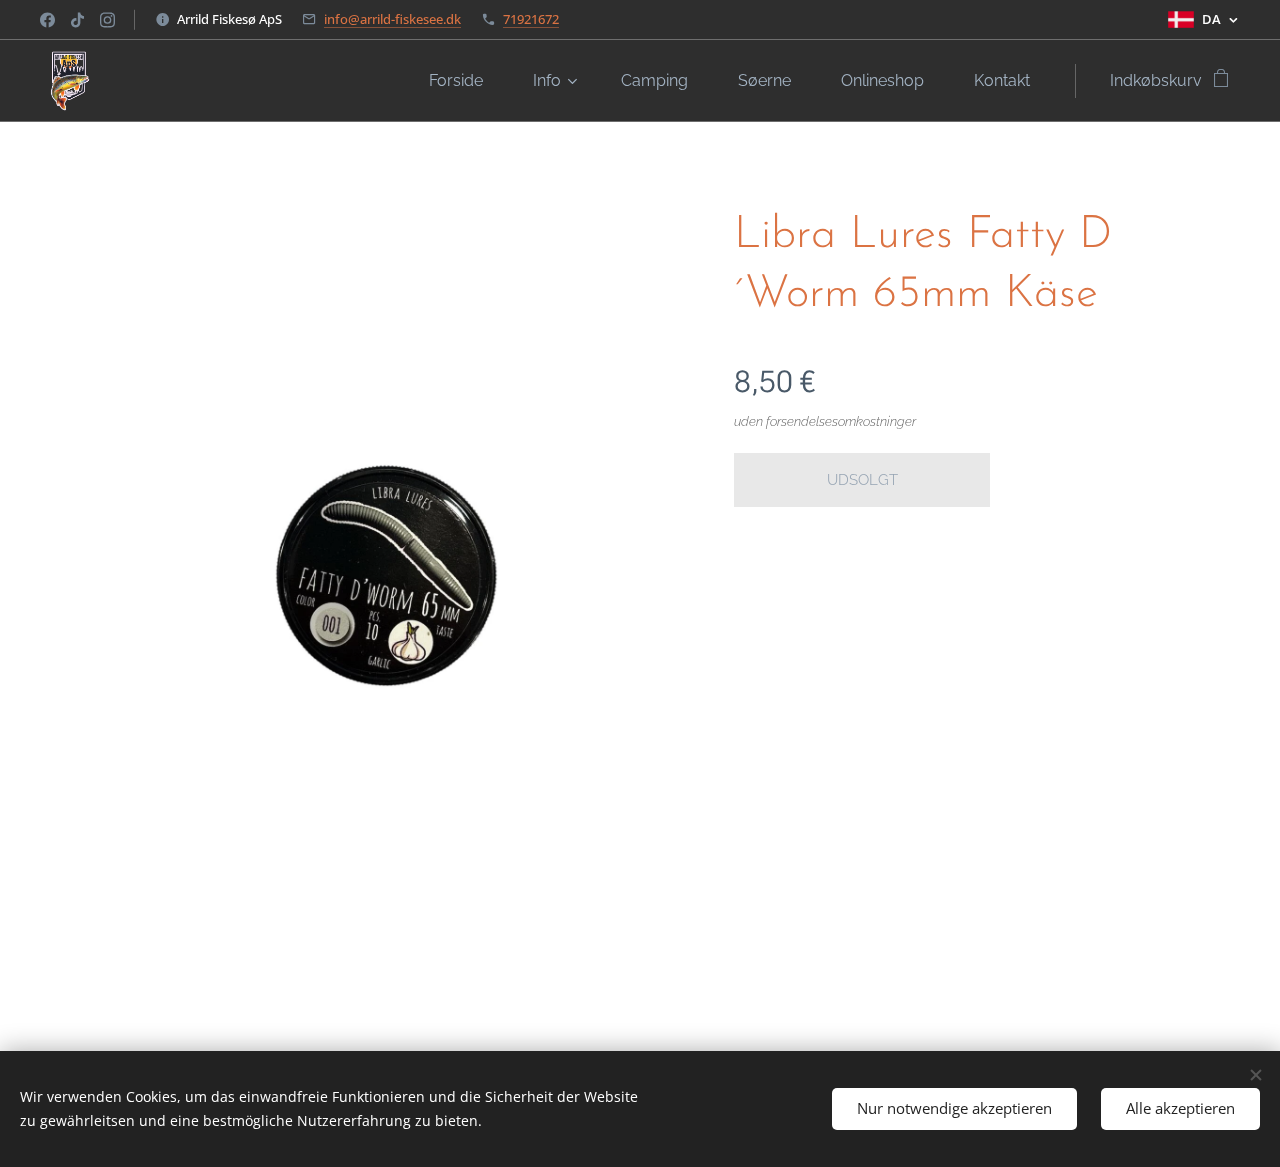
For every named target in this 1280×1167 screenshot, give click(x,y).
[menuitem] (466, 81)
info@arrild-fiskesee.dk (392, 19)
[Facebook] (47, 20)
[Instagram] (107, 20)
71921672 (531, 19)
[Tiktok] (77, 20)
